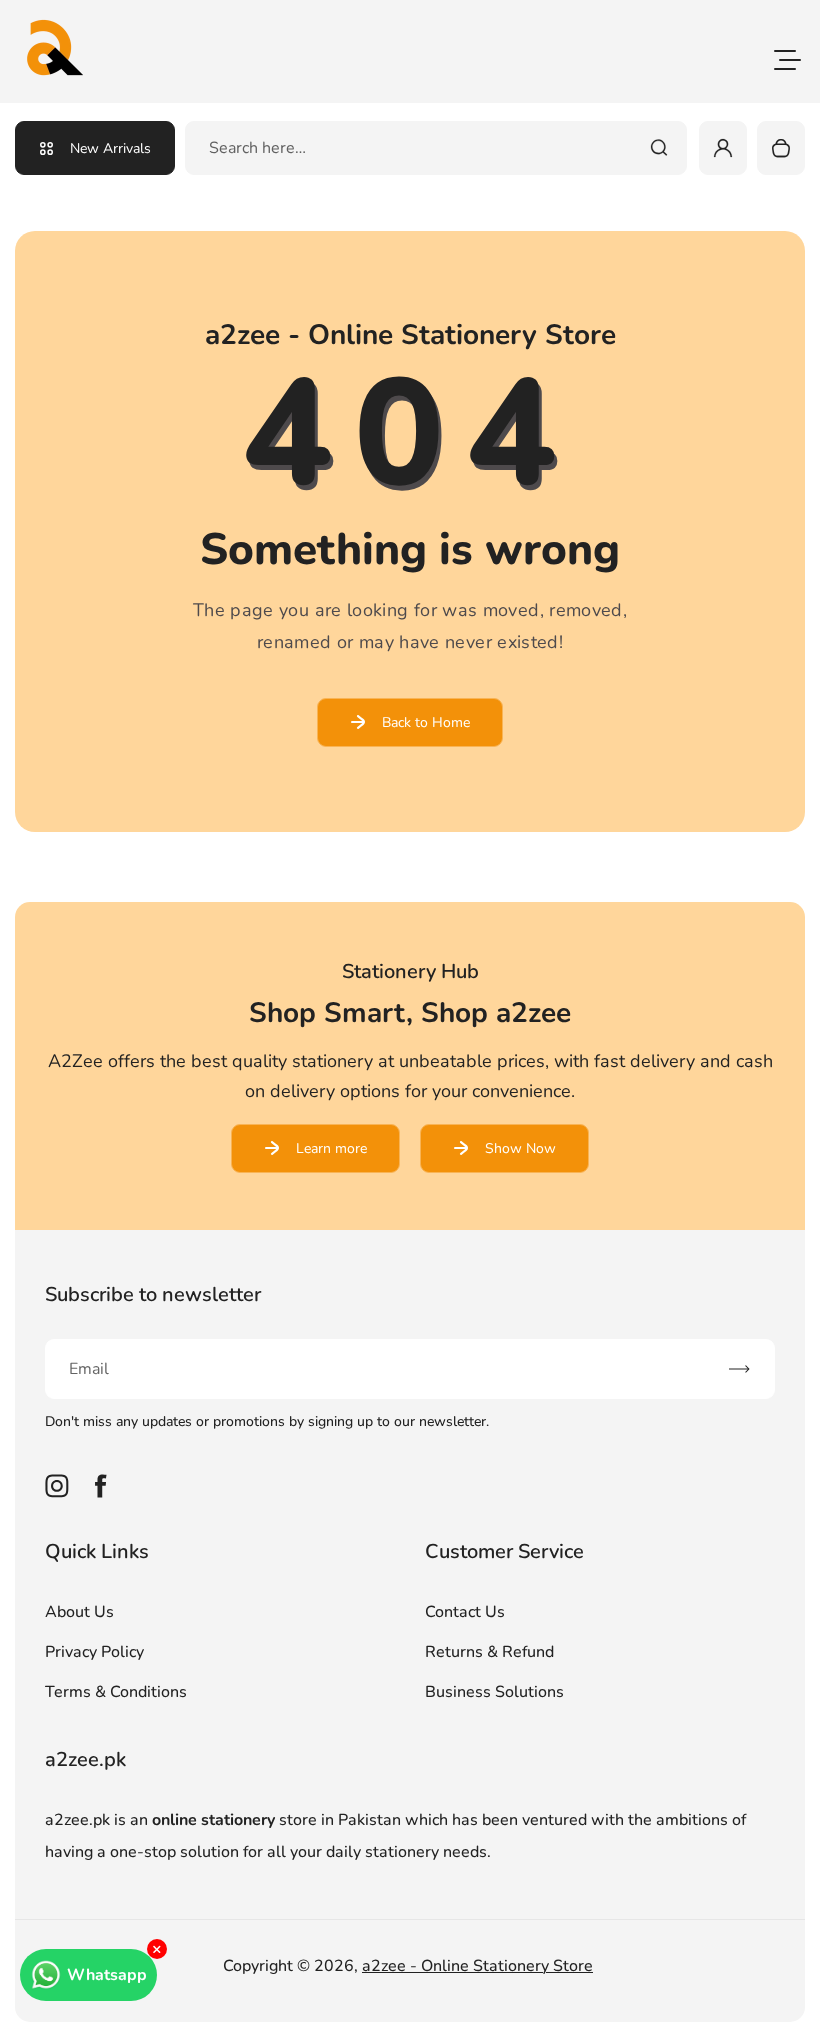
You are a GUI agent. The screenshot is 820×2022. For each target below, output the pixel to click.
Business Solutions (494, 1692)
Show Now (520, 1148)
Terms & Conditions (116, 1692)
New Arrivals (110, 148)
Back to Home (426, 722)
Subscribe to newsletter (153, 1294)
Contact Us (465, 1612)
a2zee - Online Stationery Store (477, 1966)
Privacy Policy (94, 1652)
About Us (79, 1612)
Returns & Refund (489, 1652)
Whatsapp (107, 1975)
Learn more (331, 1148)
